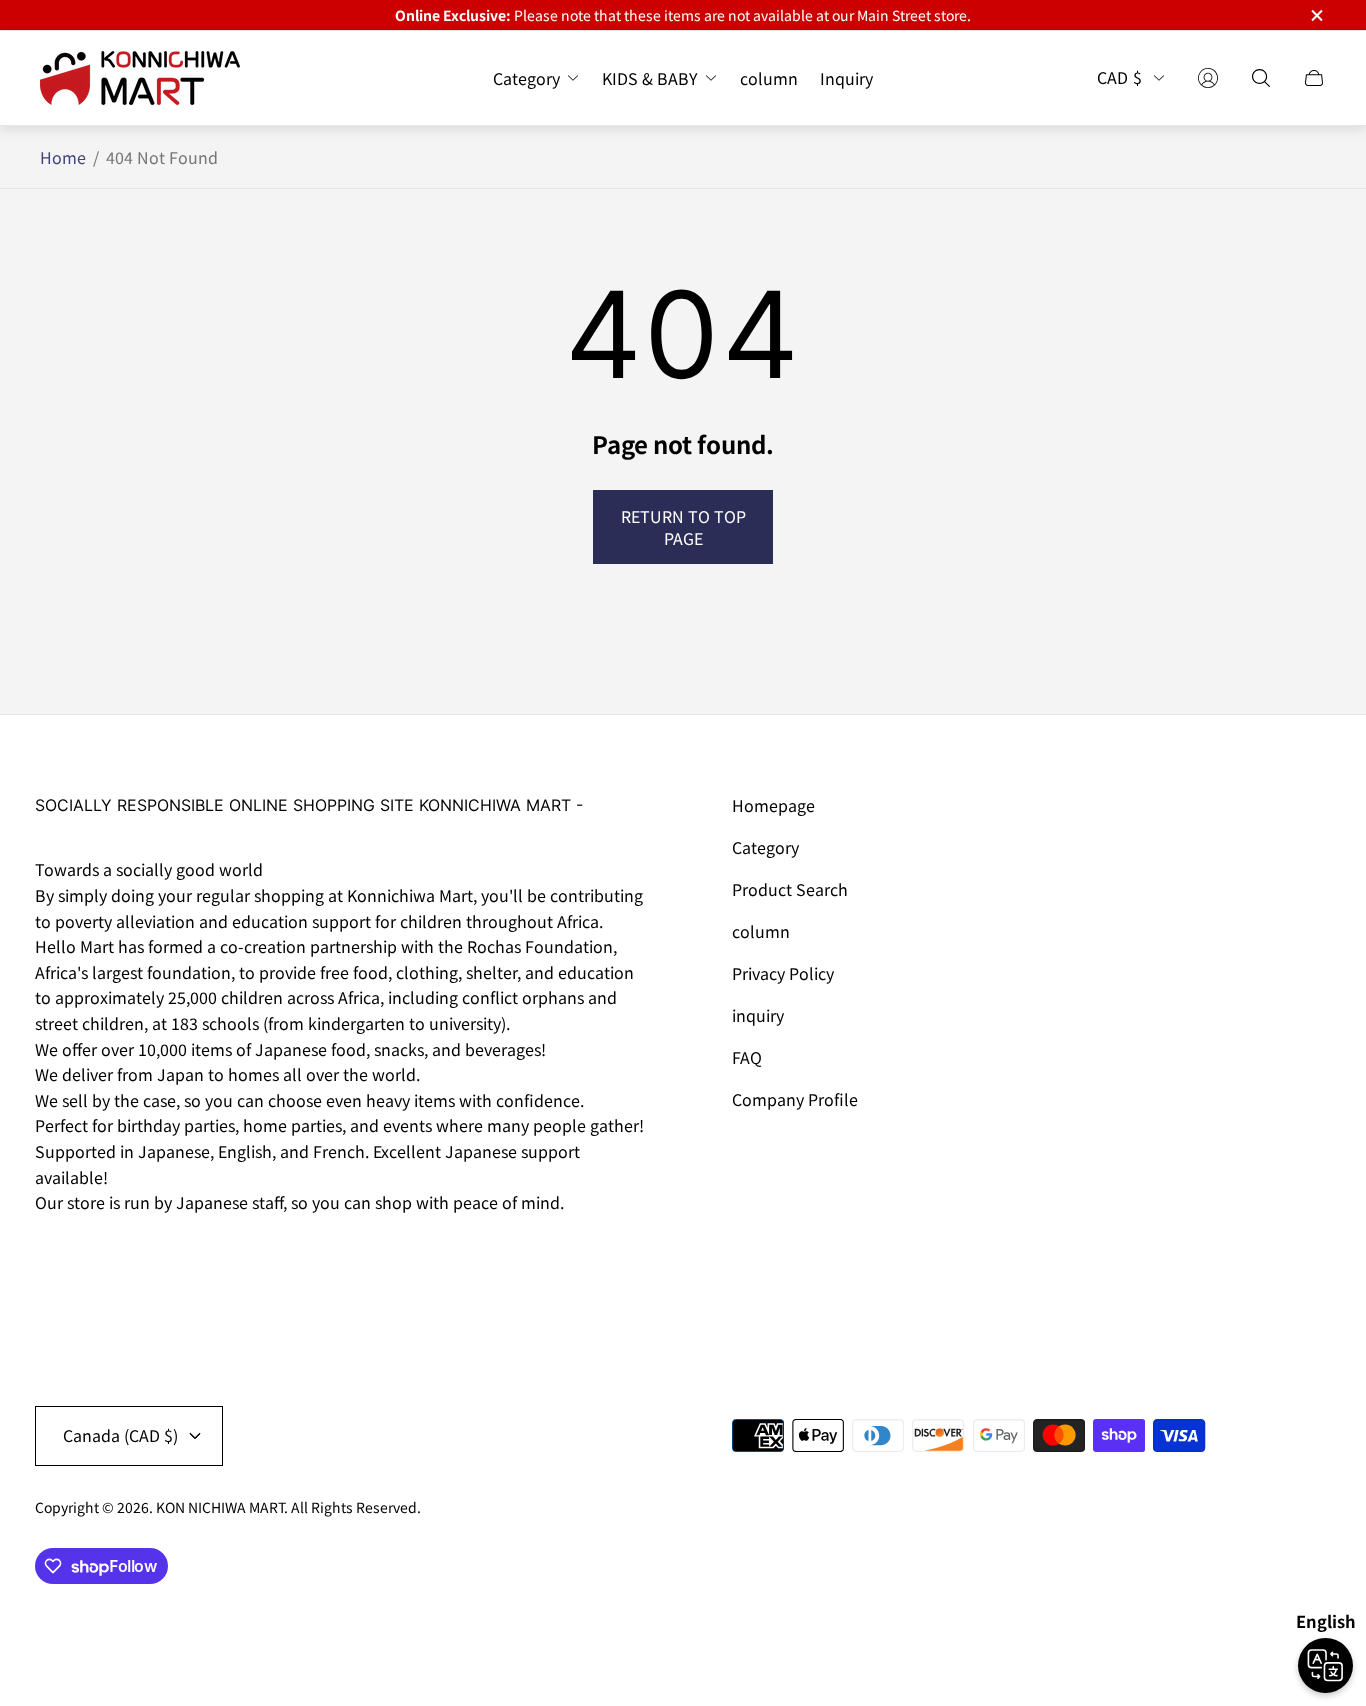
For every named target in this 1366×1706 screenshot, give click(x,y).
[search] (1261, 78)
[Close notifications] (1316, 15)
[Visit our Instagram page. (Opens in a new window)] (57, 1259)
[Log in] (1208, 78)
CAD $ (1119, 78)
